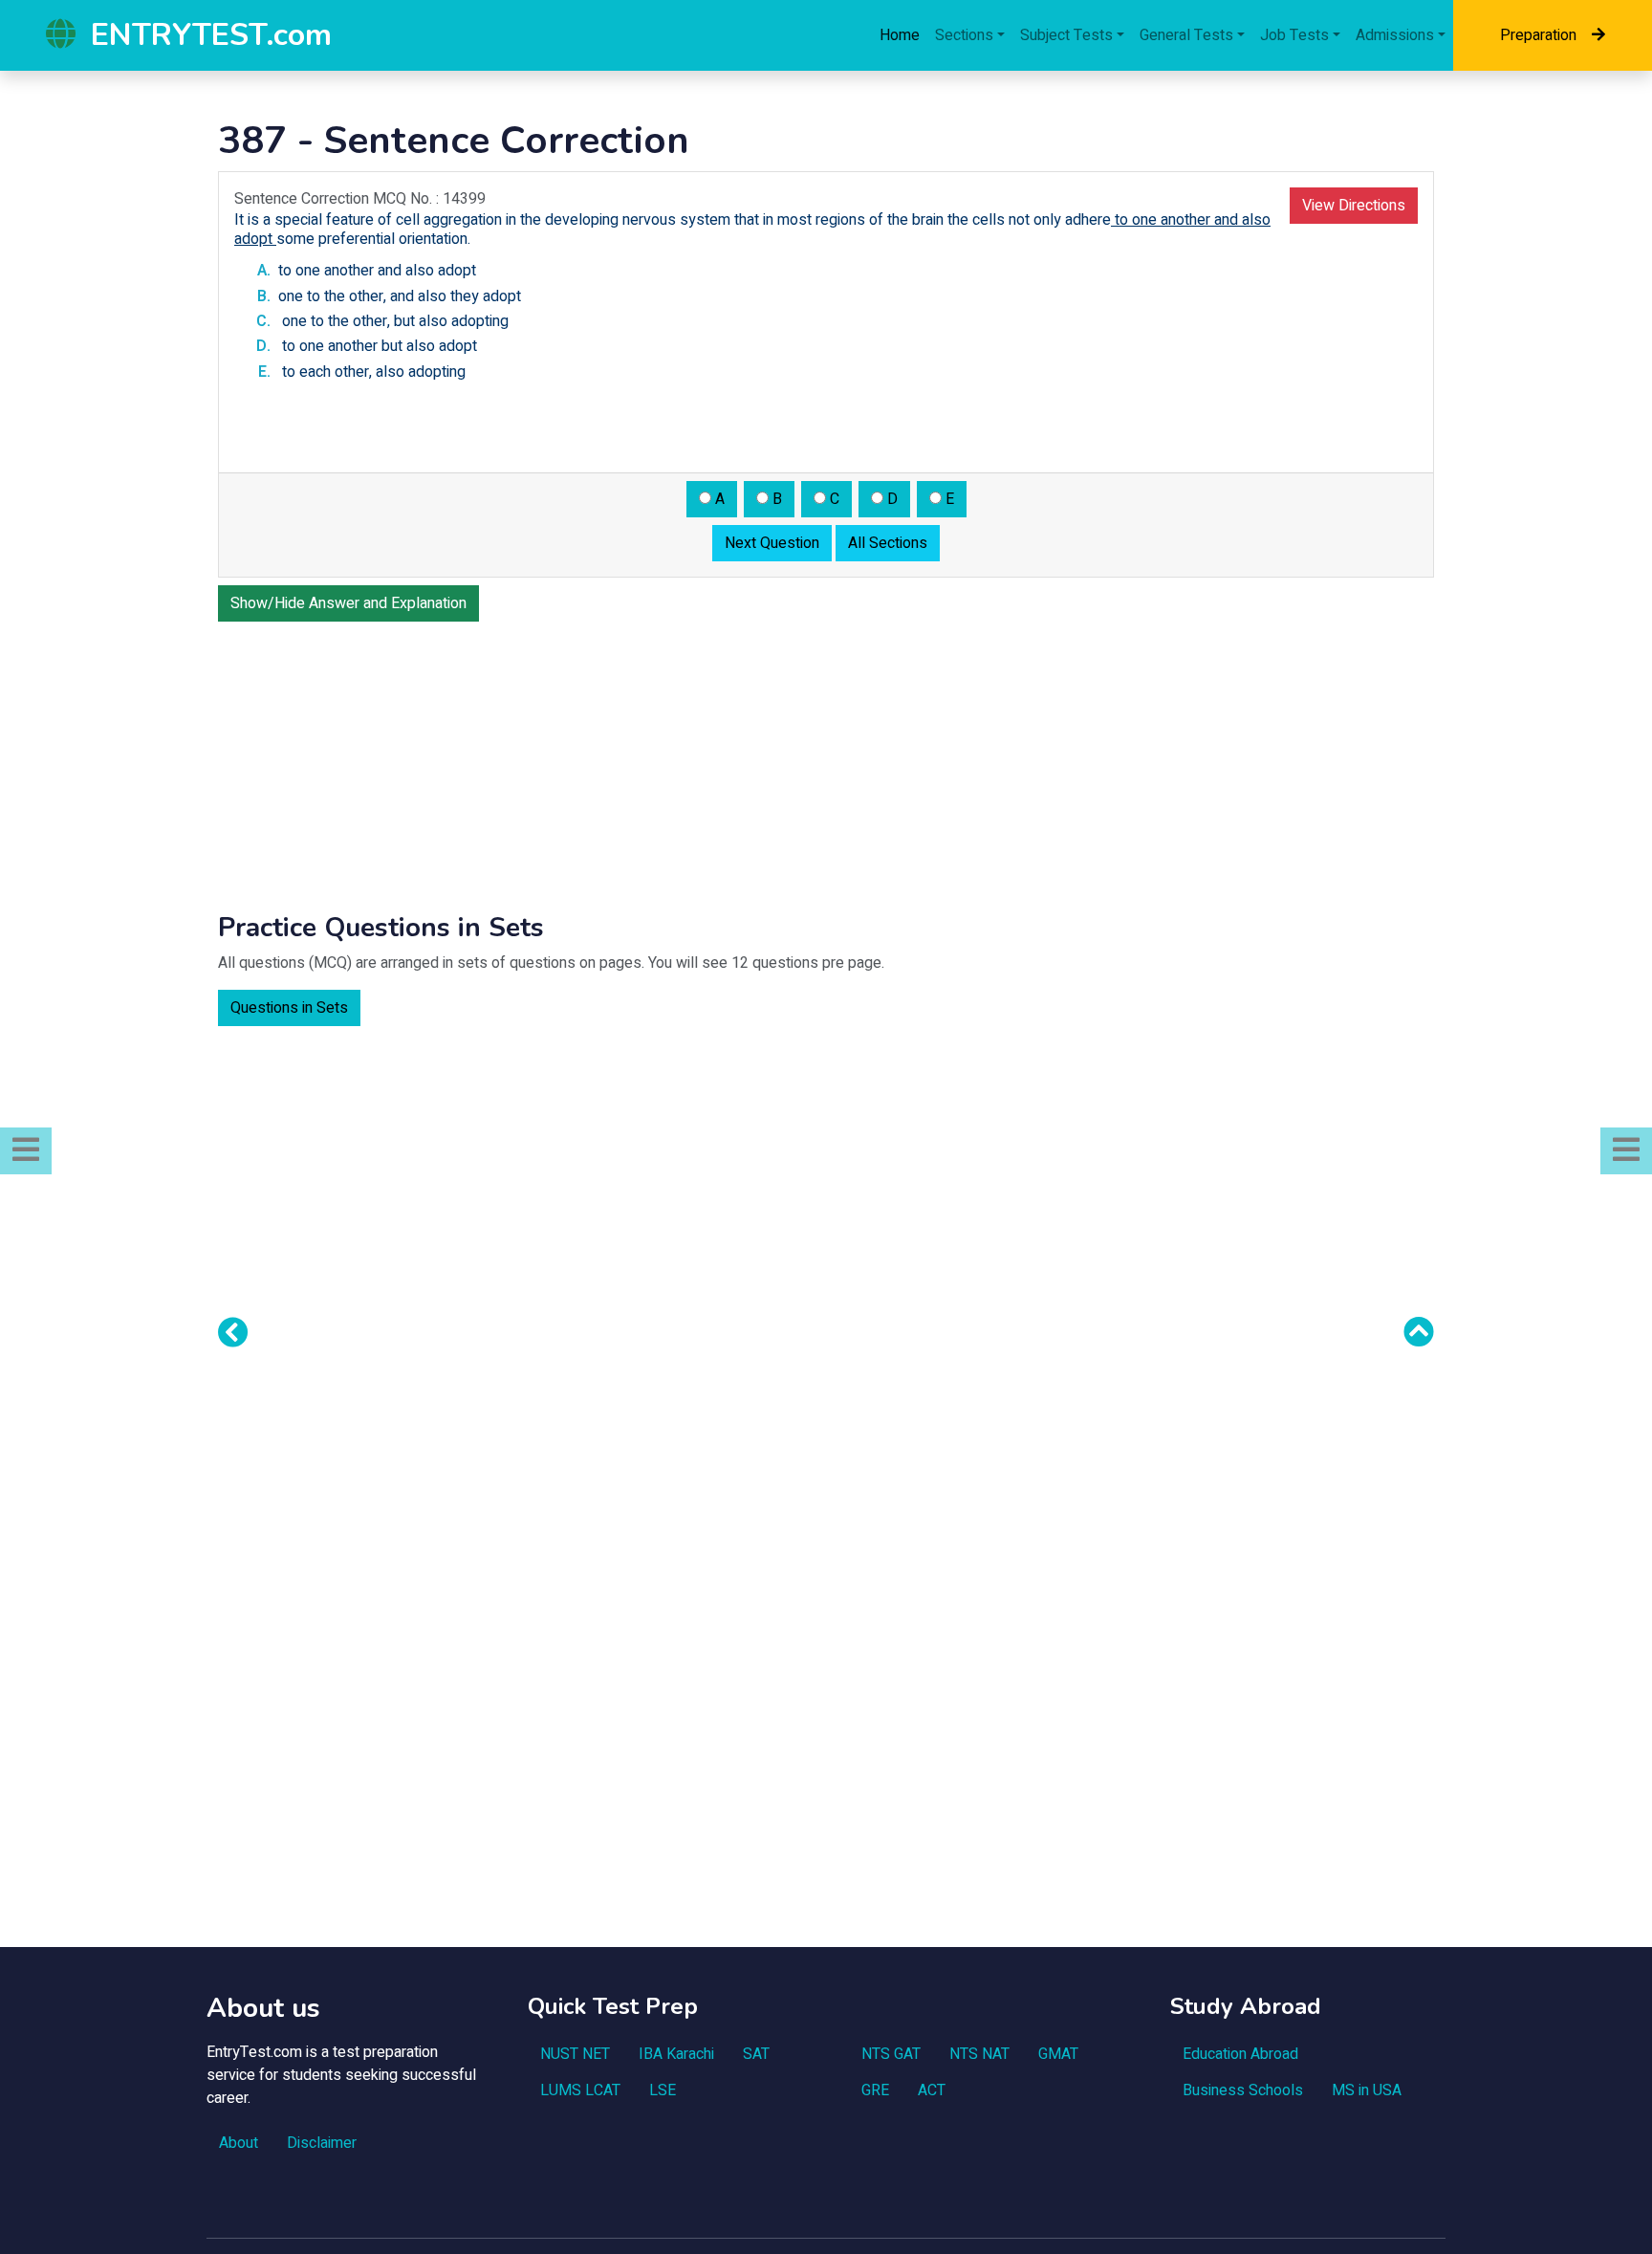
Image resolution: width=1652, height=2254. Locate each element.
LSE (663, 2090)
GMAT (1058, 2054)
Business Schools (1243, 2090)
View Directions (1354, 206)
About (239, 2143)
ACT (932, 2090)
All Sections (888, 543)
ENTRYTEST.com (211, 35)
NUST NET (575, 2054)
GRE (875, 2090)
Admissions (1395, 35)
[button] (26, 1151)
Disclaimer (322, 2143)
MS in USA (1367, 2090)
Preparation (1538, 35)
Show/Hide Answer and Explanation (348, 603)
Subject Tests (1066, 35)
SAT (756, 2054)
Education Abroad (1240, 2054)
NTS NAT (979, 2054)
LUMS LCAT (580, 2090)
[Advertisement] (826, 763)
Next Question (772, 543)
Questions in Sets (289, 1008)
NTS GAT (891, 2054)
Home (900, 35)
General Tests (1186, 35)
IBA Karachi (676, 2054)
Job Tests (1294, 35)
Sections (964, 35)
